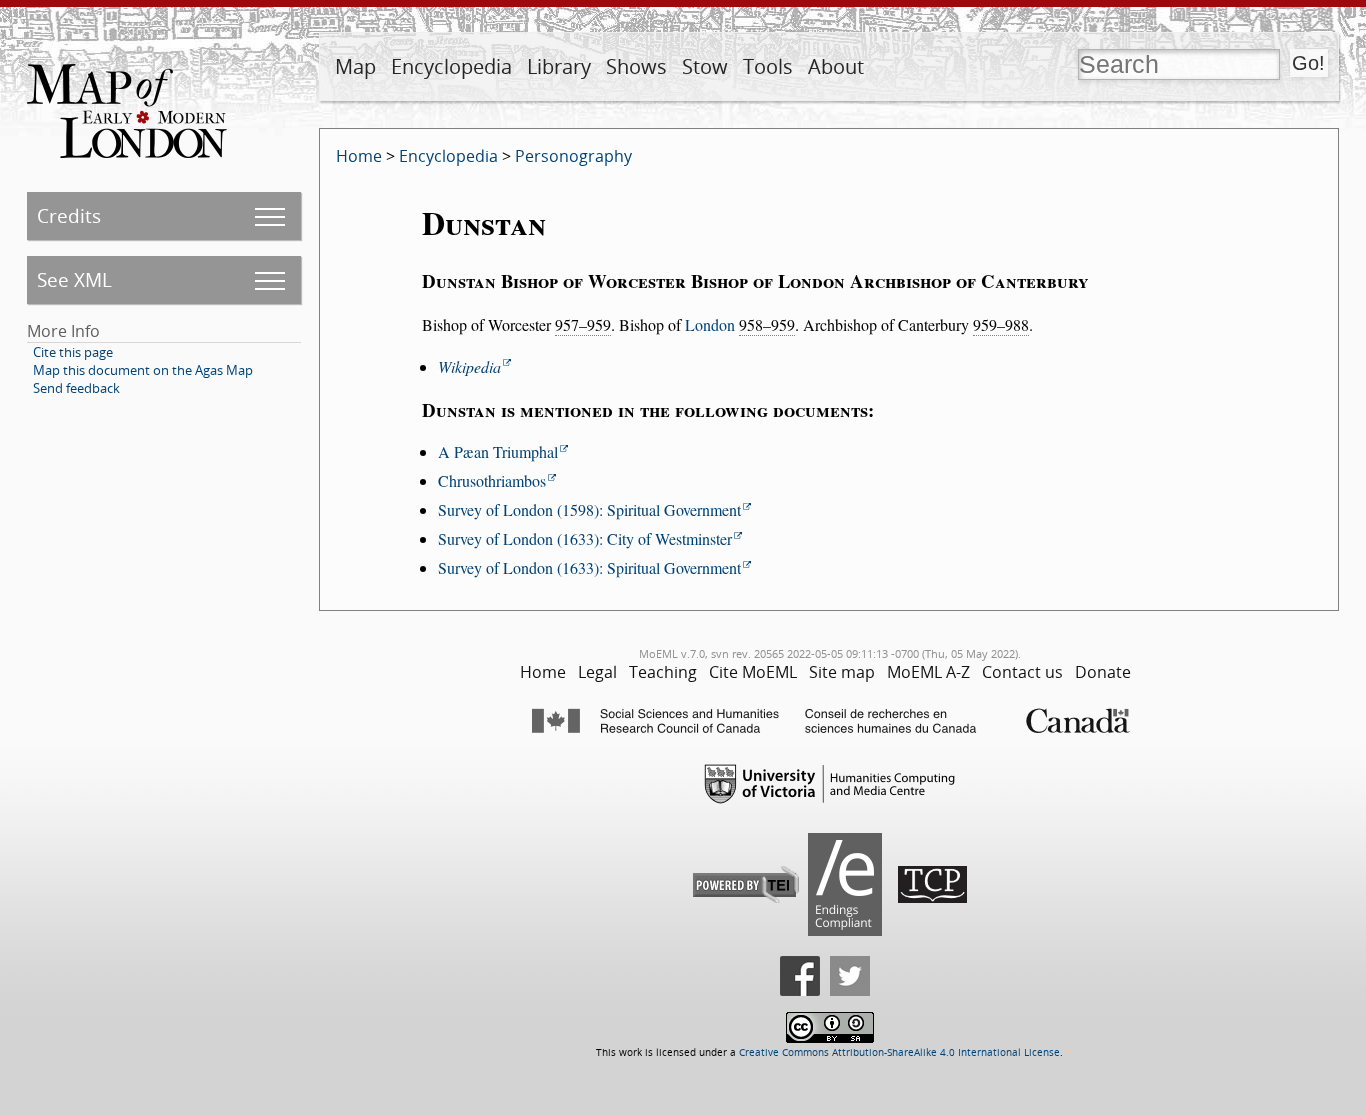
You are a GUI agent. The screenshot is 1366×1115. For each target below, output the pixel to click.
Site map (842, 672)
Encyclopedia (451, 66)
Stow (705, 66)
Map (355, 66)
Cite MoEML (753, 672)
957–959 (583, 324)
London (710, 324)
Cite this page (73, 352)
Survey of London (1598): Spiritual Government (589, 509)
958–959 (767, 324)
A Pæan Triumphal (498, 451)
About (836, 66)
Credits (69, 215)
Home (359, 156)
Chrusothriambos (492, 480)
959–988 (1001, 324)
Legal (597, 672)
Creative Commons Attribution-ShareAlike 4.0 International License (899, 1052)
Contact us (1022, 672)
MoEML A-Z (928, 672)
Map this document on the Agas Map (143, 370)
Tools (768, 66)
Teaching (663, 672)
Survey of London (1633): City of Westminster (585, 538)
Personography (573, 156)
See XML (74, 279)
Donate (1103, 672)
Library (559, 66)
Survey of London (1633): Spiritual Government (589, 567)
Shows (636, 66)
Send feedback (76, 388)
